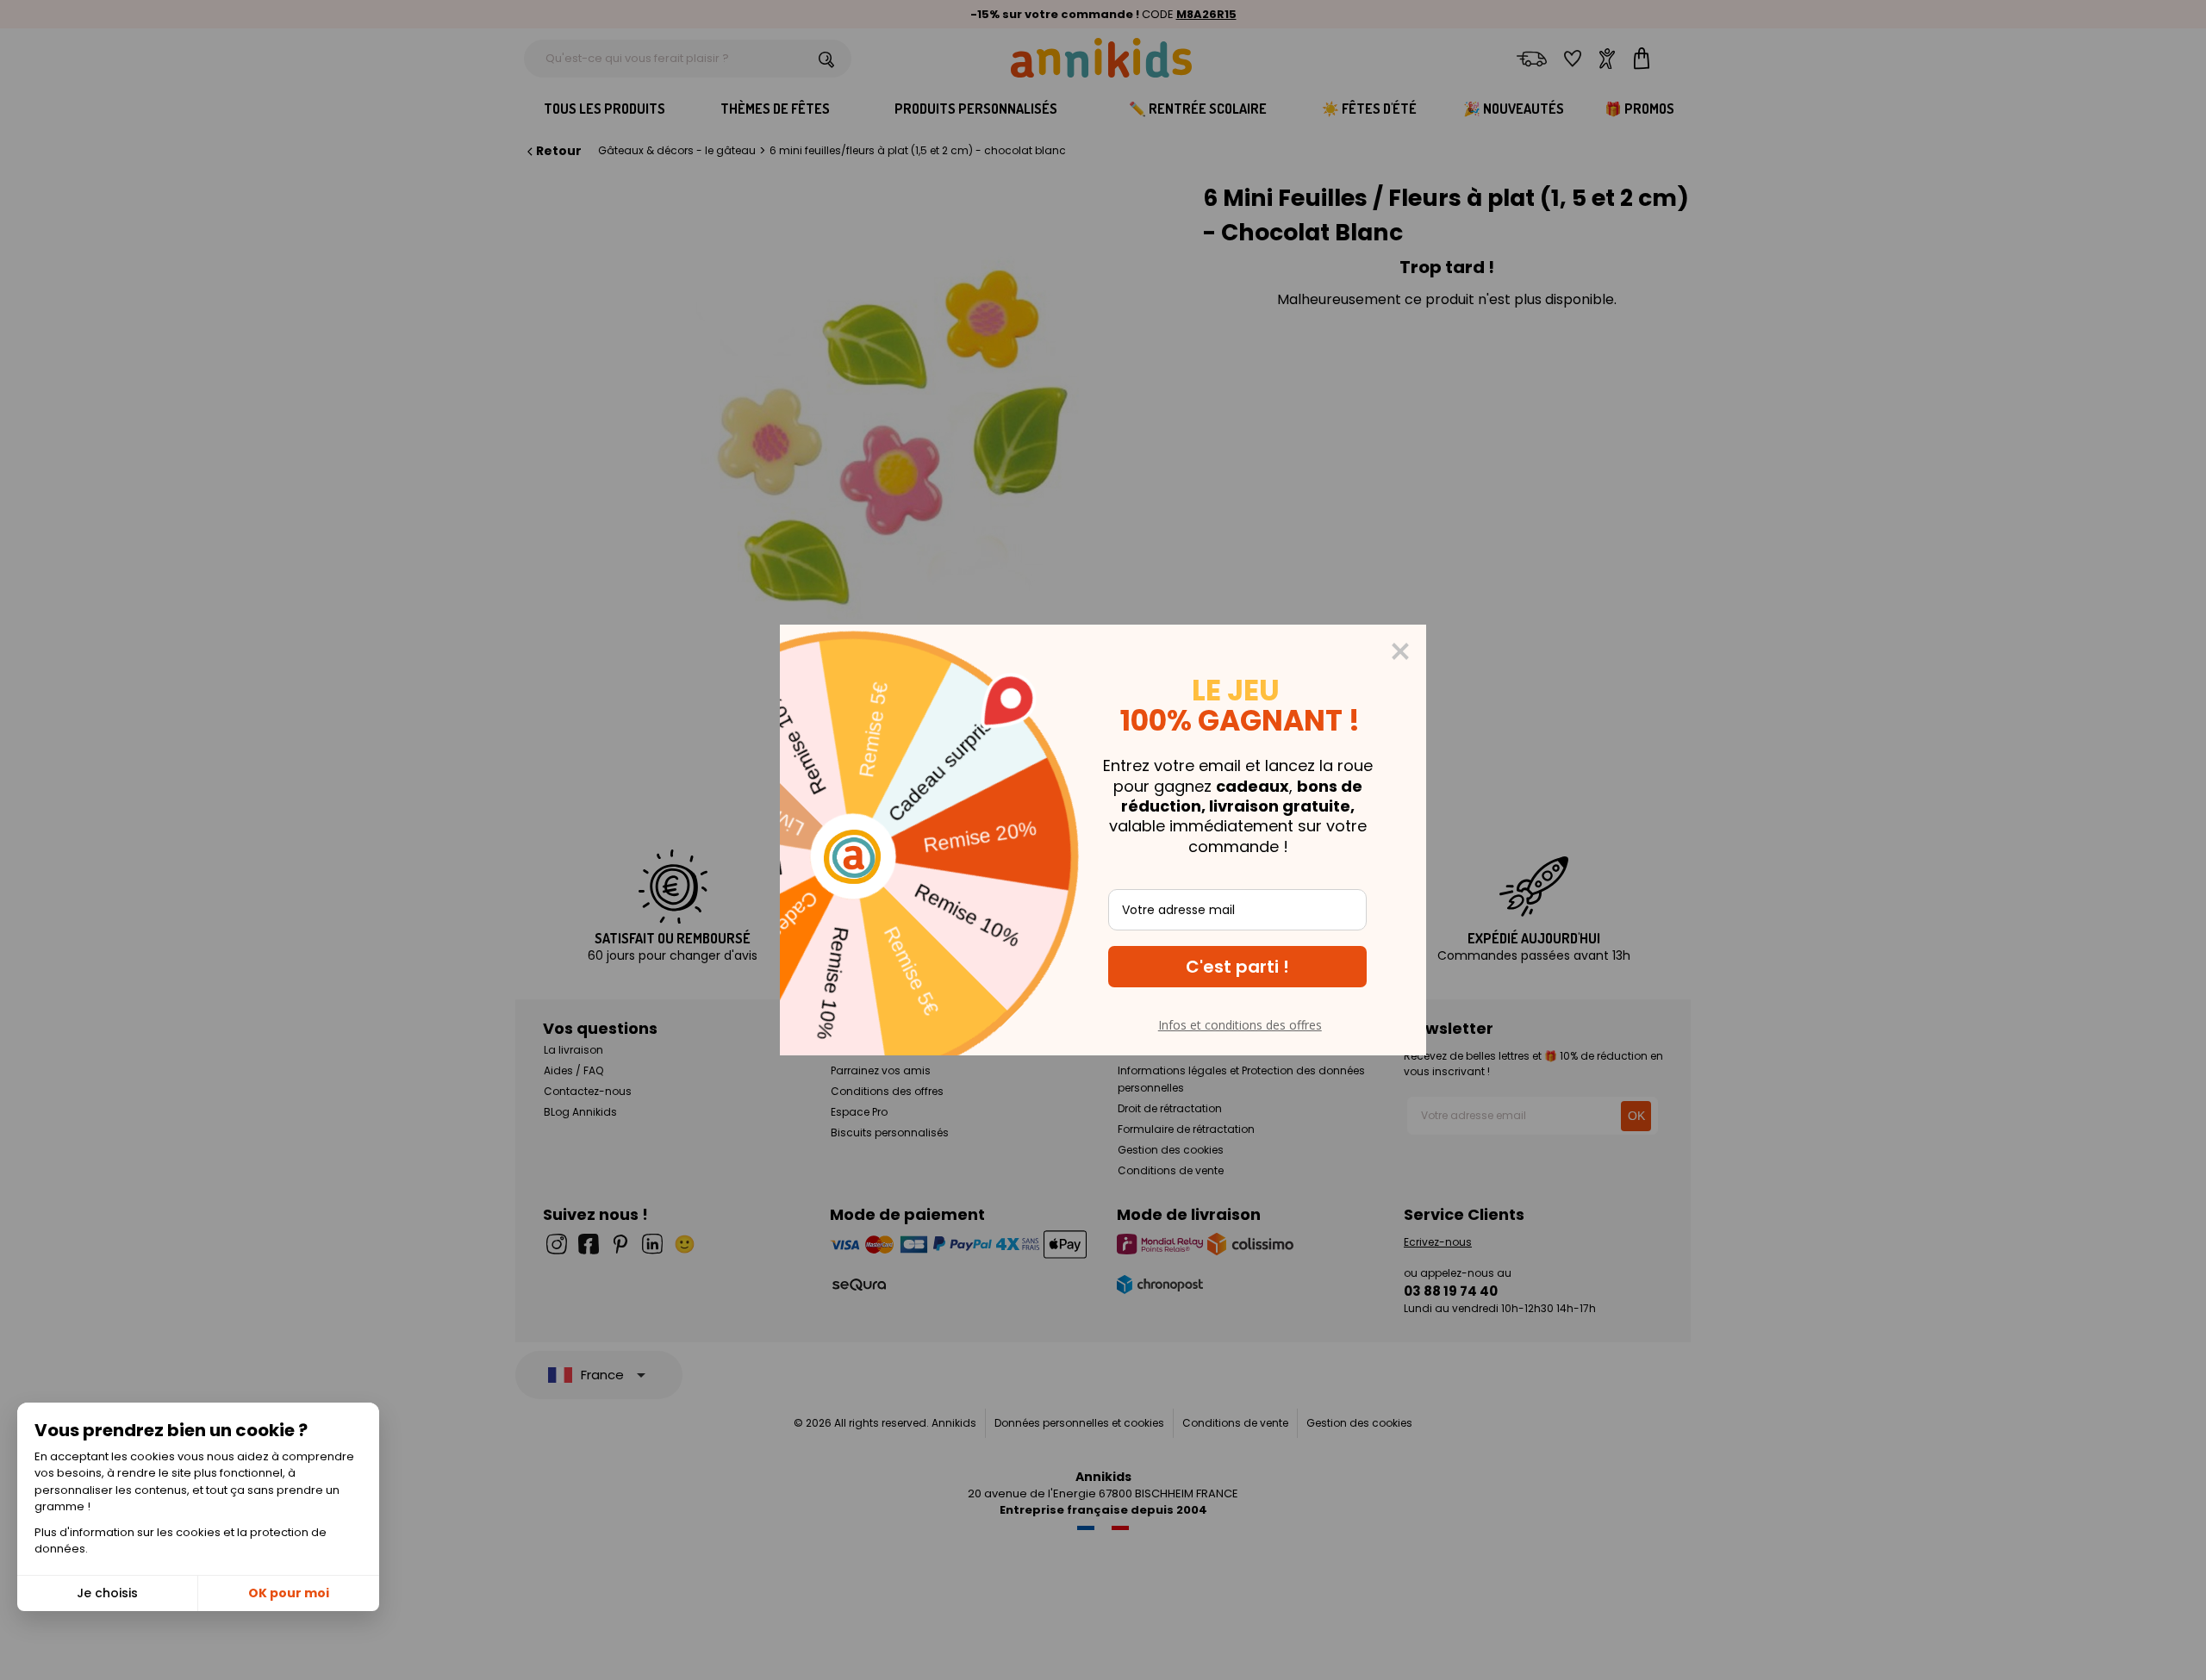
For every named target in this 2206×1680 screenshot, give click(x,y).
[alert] (1103, 840)
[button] (1237, 967)
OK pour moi (289, 1593)
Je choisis (107, 1593)
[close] (1400, 651)
